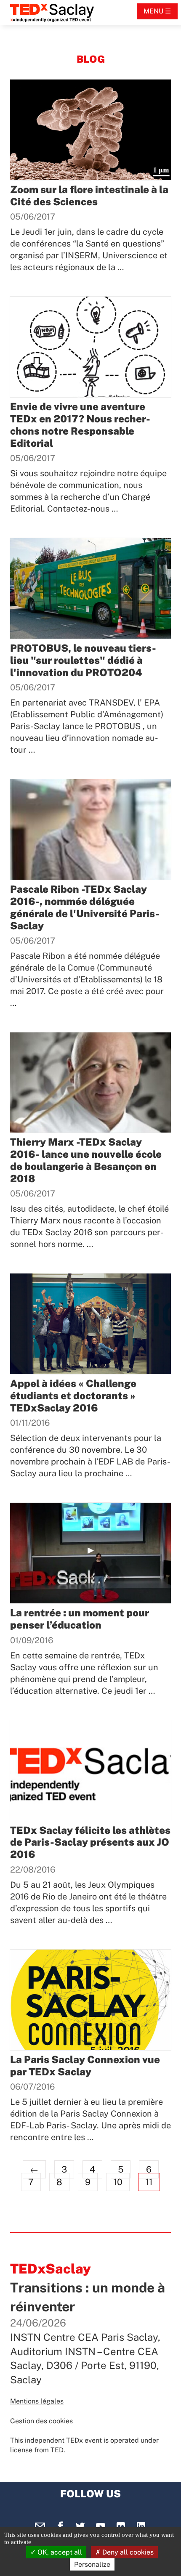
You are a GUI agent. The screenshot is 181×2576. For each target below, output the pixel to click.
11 (149, 2182)
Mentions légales (37, 2401)
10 (118, 2182)
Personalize (92, 2564)
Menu (153, 11)
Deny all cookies (127, 2552)
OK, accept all (59, 2552)
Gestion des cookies (41, 2421)
